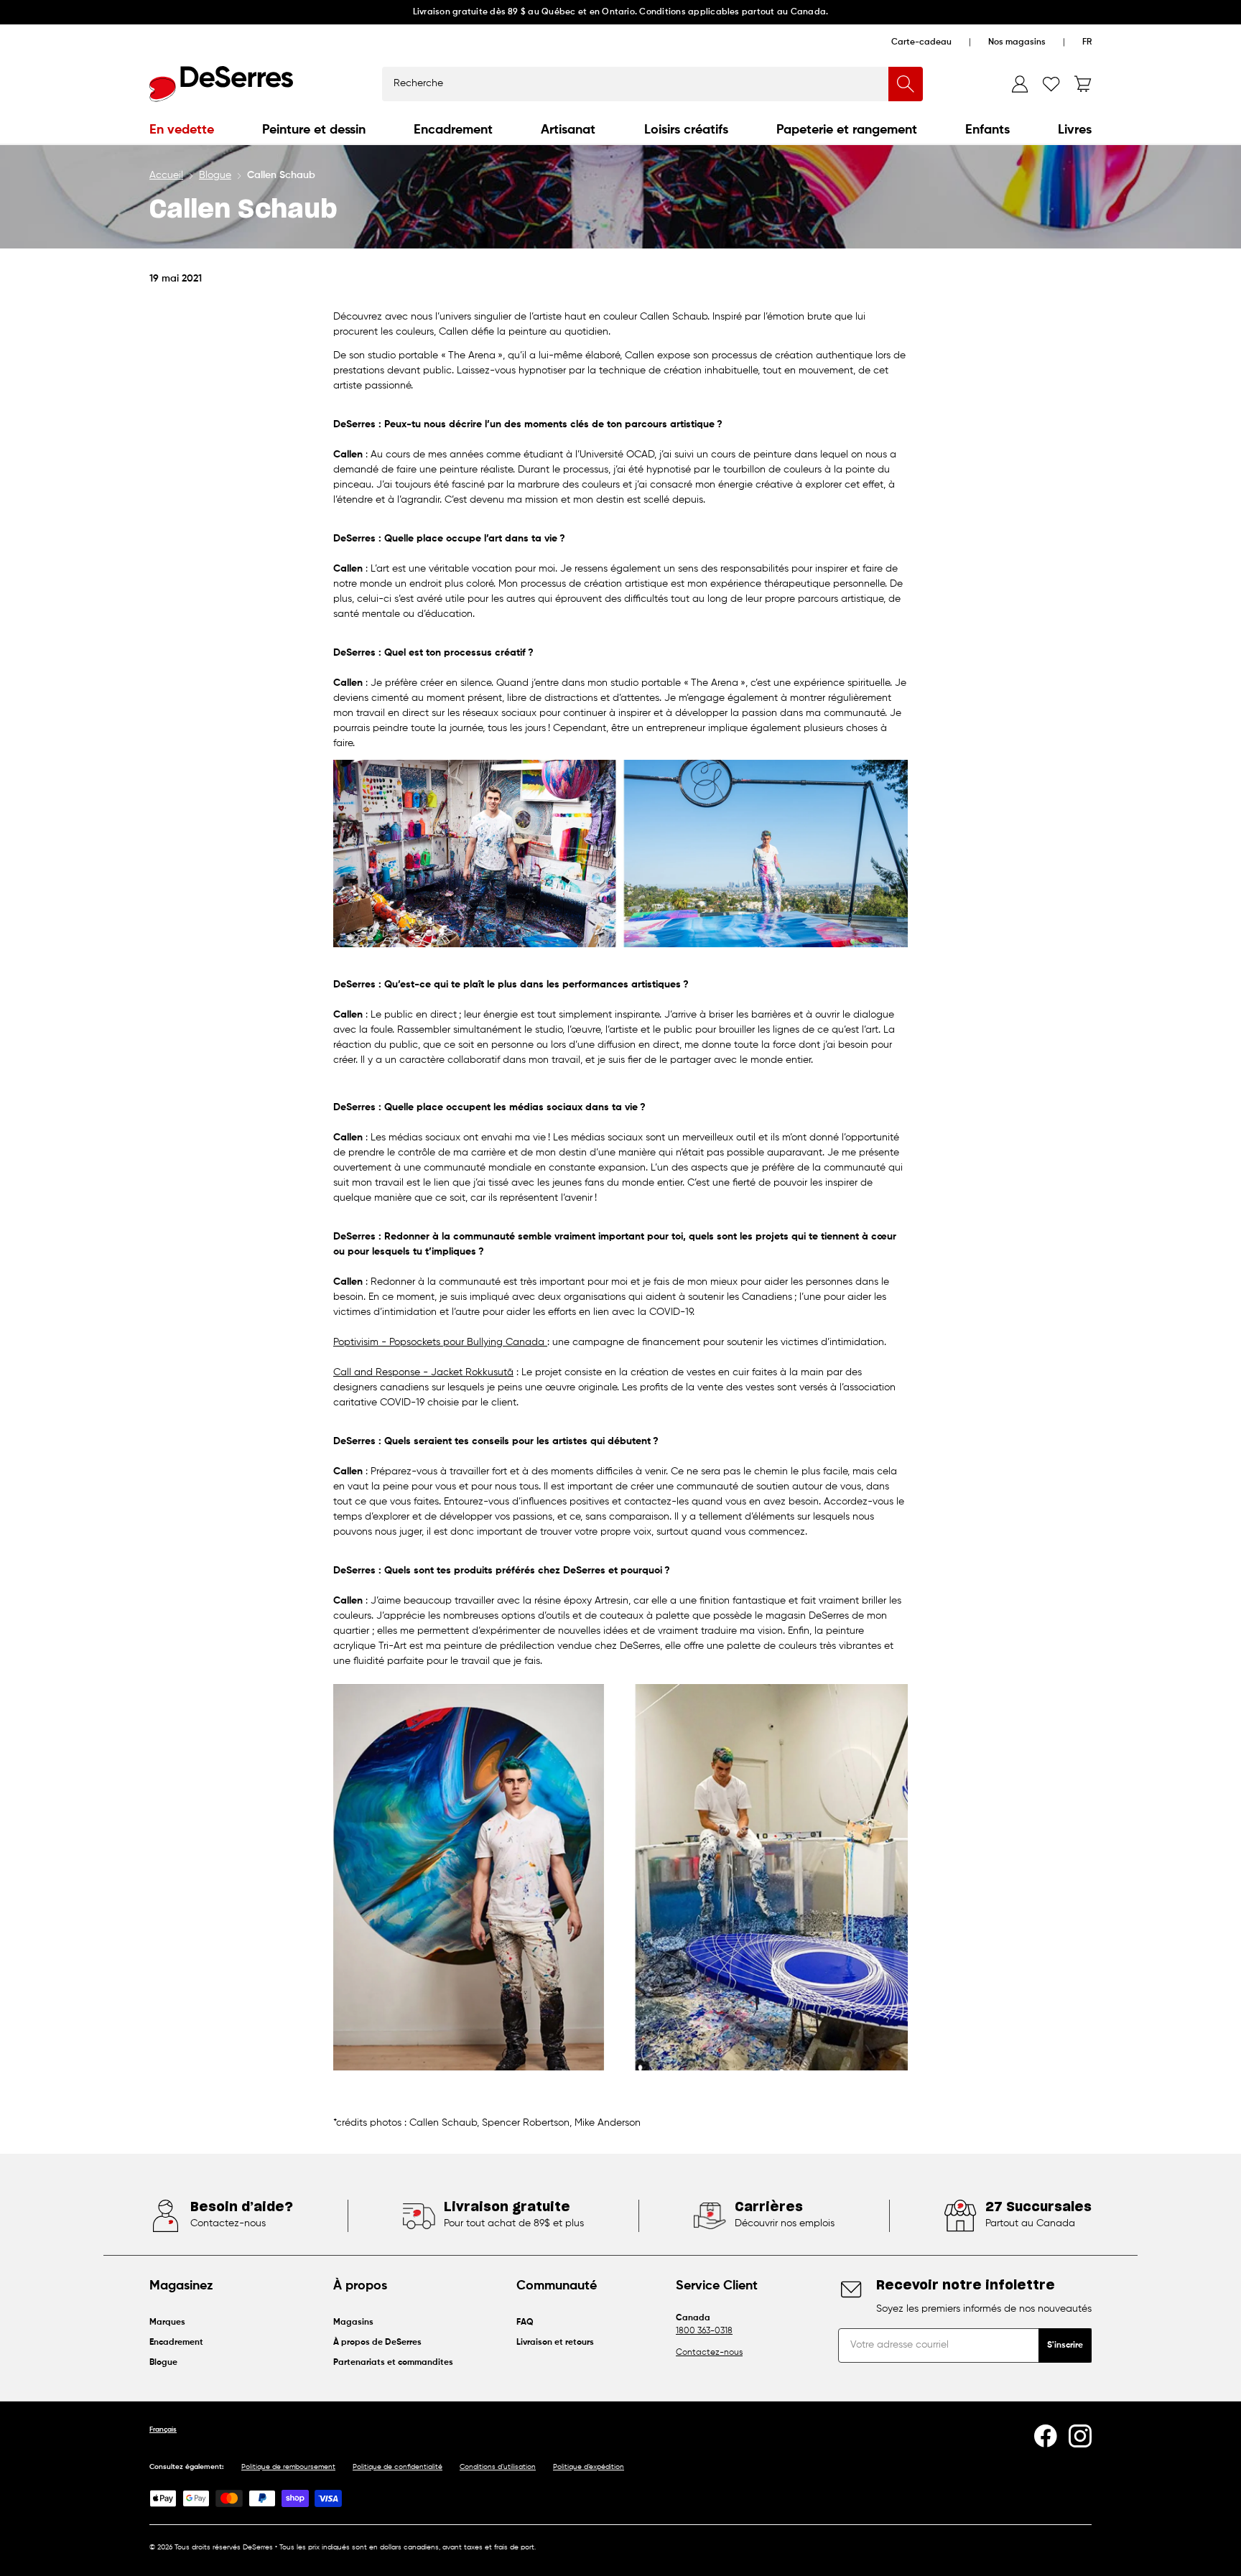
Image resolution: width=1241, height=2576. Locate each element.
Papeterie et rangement (847, 130)
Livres (1075, 130)
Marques (167, 2322)
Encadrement (453, 130)
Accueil (166, 175)
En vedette (182, 130)
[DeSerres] (221, 84)
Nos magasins (1017, 42)
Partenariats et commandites (393, 2363)
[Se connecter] (1020, 84)
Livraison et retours (555, 2343)
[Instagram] (1080, 2436)
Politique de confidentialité (398, 2467)
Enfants (987, 130)
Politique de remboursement (288, 2467)
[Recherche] (906, 84)
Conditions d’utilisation (498, 2467)
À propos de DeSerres (377, 2343)
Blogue (215, 175)
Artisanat (568, 130)
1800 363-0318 (704, 2331)
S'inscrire (1065, 2345)
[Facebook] (1046, 2436)
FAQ (525, 2322)
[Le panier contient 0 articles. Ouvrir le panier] (1083, 84)
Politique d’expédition (589, 2467)
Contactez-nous (709, 2353)
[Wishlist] (1051, 84)
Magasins (353, 2322)
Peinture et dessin (314, 130)
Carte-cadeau (921, 42)
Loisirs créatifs (686, 130)
